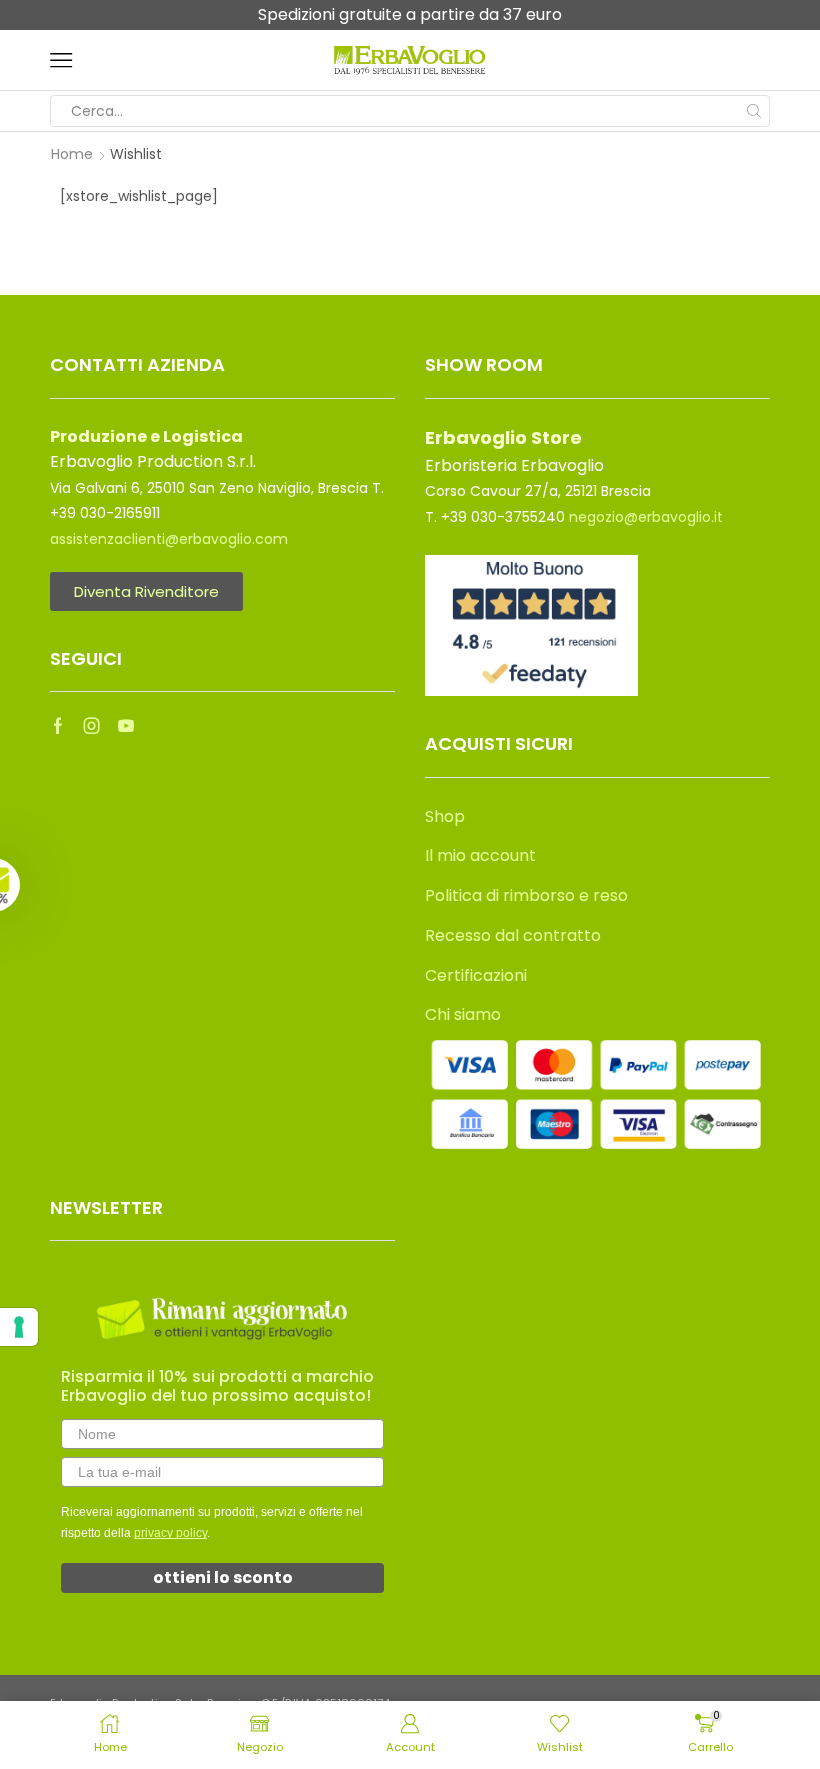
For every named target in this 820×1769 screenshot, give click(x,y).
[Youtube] (126, 726)
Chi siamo (463, 1014)
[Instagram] (92, 726)
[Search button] (754, 111)
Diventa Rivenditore (146, 591)
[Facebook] (58, 726)
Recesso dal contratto (513, 935)
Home (72, 154)
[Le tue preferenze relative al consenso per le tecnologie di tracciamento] (19, 1327)
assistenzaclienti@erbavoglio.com (169, 539)
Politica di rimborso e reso (526, 895)
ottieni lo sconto (223, 1577)
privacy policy (170, 1533)
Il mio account (480, 855)
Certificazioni (476, 975)
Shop (445, 816)
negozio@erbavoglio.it (646, 517)
